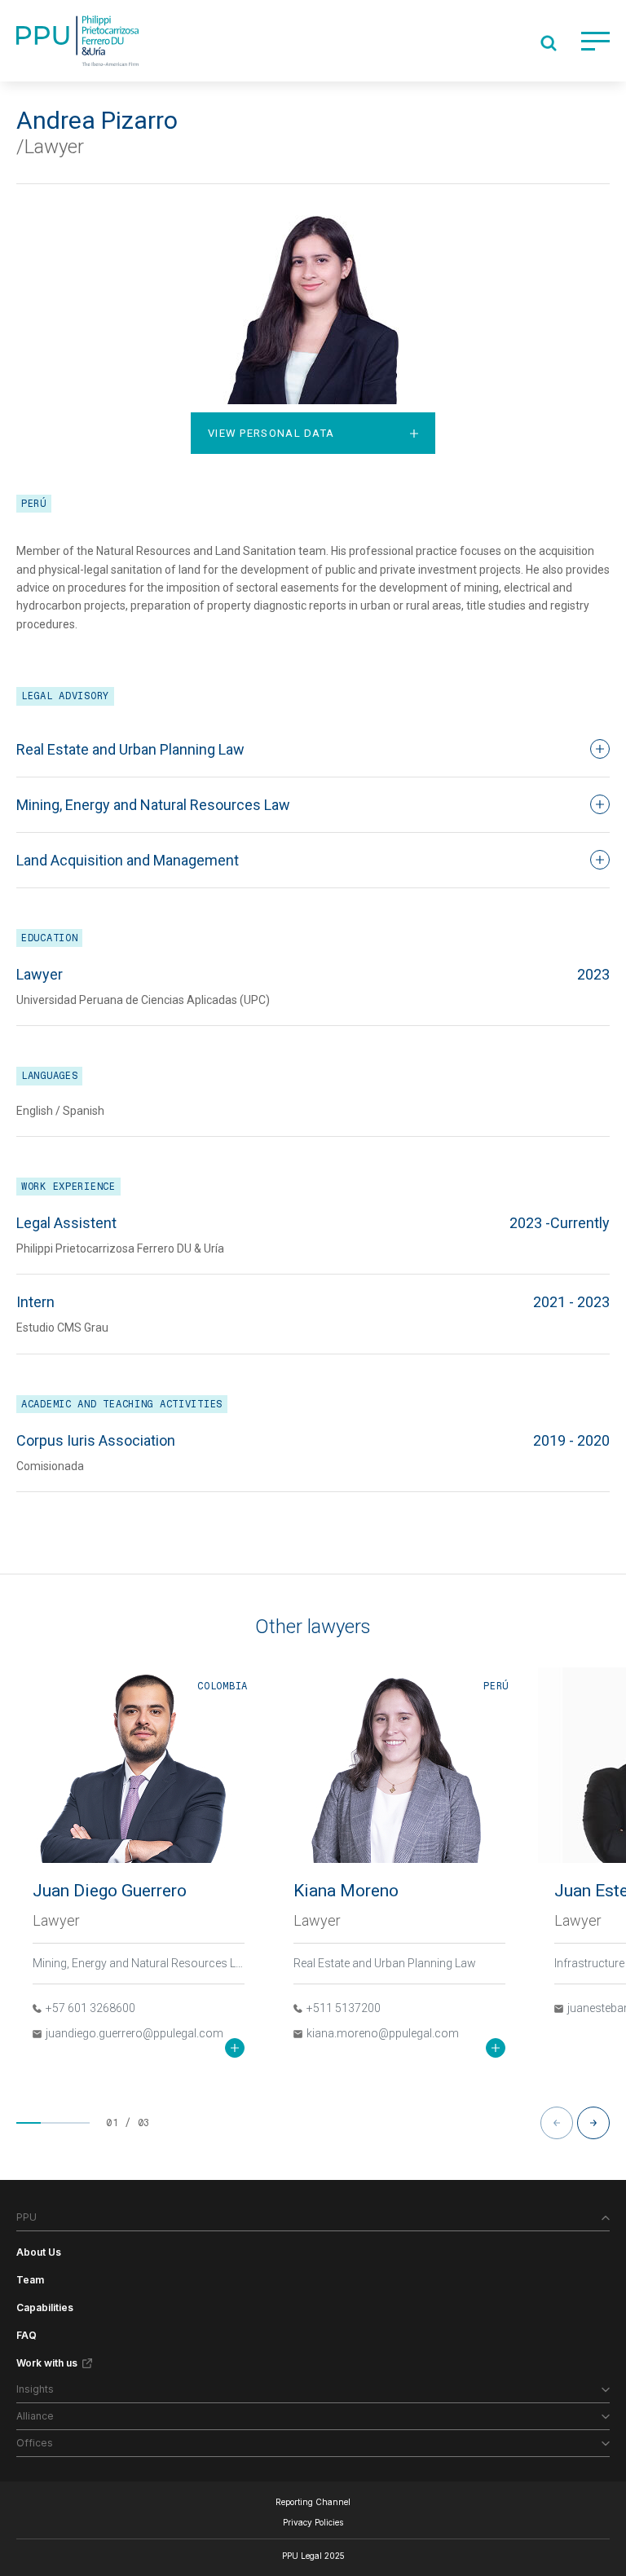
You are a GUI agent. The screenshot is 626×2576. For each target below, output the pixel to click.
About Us (39, 2252)
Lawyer (56, 1920)
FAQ (26, 2335)
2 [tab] (53, 2123)
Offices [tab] (35, 2443)
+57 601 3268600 (90, 2008)
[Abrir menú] (595, 41)
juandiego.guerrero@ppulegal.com (134, 2033)
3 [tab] (77, 2123)
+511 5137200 (344, 2008)
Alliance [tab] (35, 2416)
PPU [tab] (26, 2217)
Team (30, 2280)
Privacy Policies (313, 2522)
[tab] (313, 433)
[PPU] (77, 41)
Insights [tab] (35, 2389)
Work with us (47, 2363)
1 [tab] (29, 2123)
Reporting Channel (313, 2502)
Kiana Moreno (346, 1891)
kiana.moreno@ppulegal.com (383, 2033)
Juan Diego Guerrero (110, 1891)
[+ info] (235, 2048)
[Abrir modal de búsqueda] (549, 43)
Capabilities (45, 2307)
